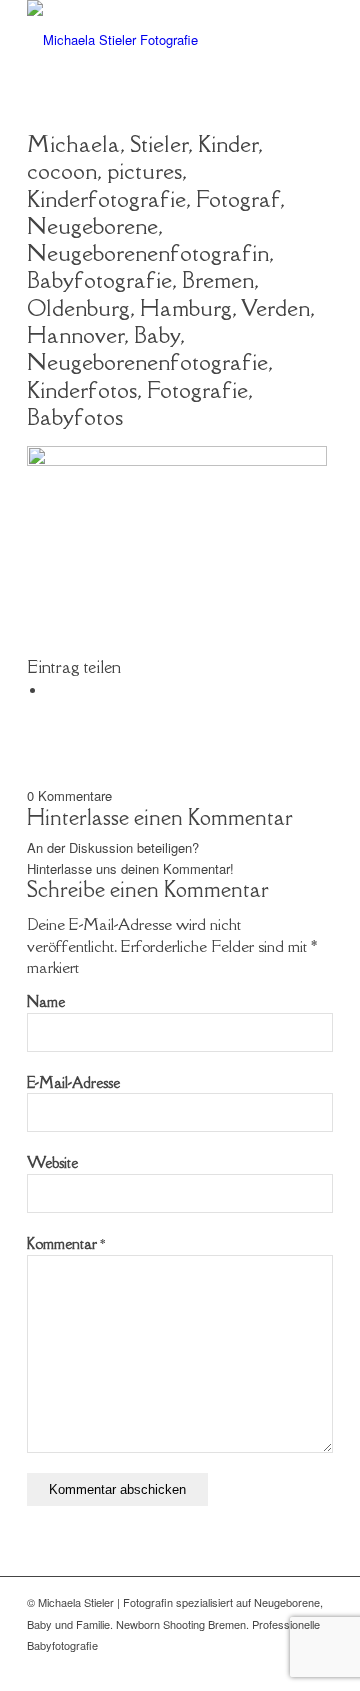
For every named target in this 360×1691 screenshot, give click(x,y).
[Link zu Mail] (288, 1666)
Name (46, 1001)
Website (52, 1162)
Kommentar (66, 1243)
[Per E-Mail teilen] (52, 690)
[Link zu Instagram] (318, 1666)
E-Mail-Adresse (73, 1082)
